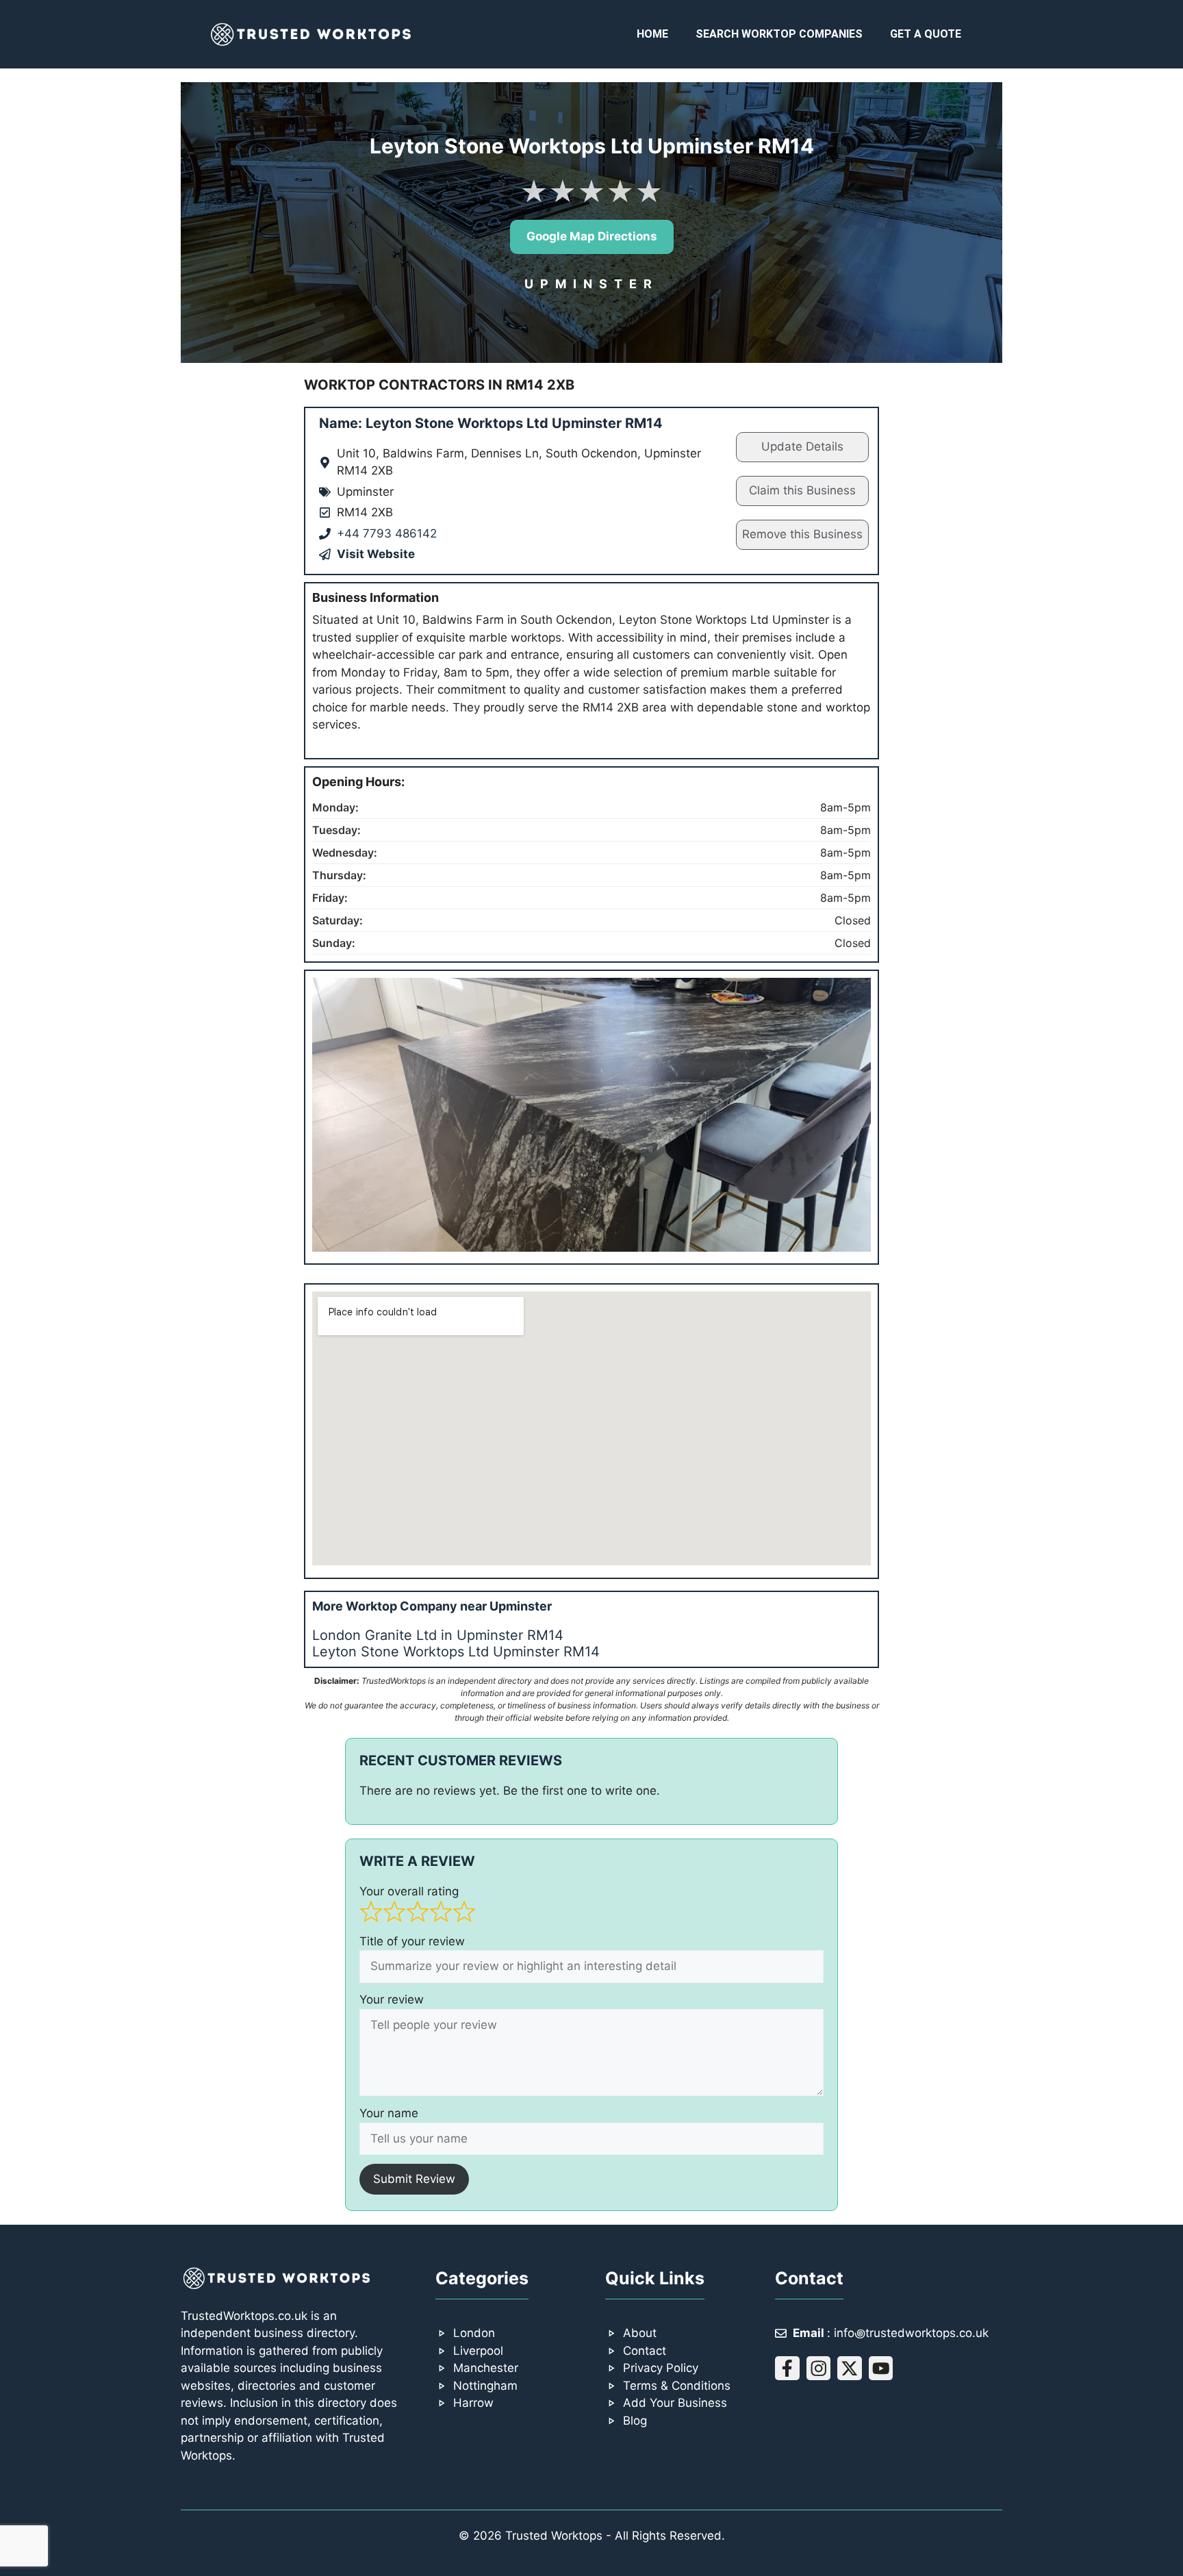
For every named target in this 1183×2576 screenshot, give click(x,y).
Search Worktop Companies (779, 34)
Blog (635, 2421)
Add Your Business (675, 2403)
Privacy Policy (661, 2368)
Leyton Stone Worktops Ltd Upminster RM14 (456, 1652)
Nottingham (485, 2386)
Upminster (591, 284)
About (640, 2333)
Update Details (802, 446)
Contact (645, 2351)
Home (652, 34)
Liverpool (478, 2351)
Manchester (486, 2368)
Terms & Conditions (677, 2386)
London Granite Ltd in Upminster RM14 (438, 1635)
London (474, 2333)
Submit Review (414, 2179)
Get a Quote (926, 34)
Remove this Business (802, 534)
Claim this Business (802, 490)
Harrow (473, 2403)
